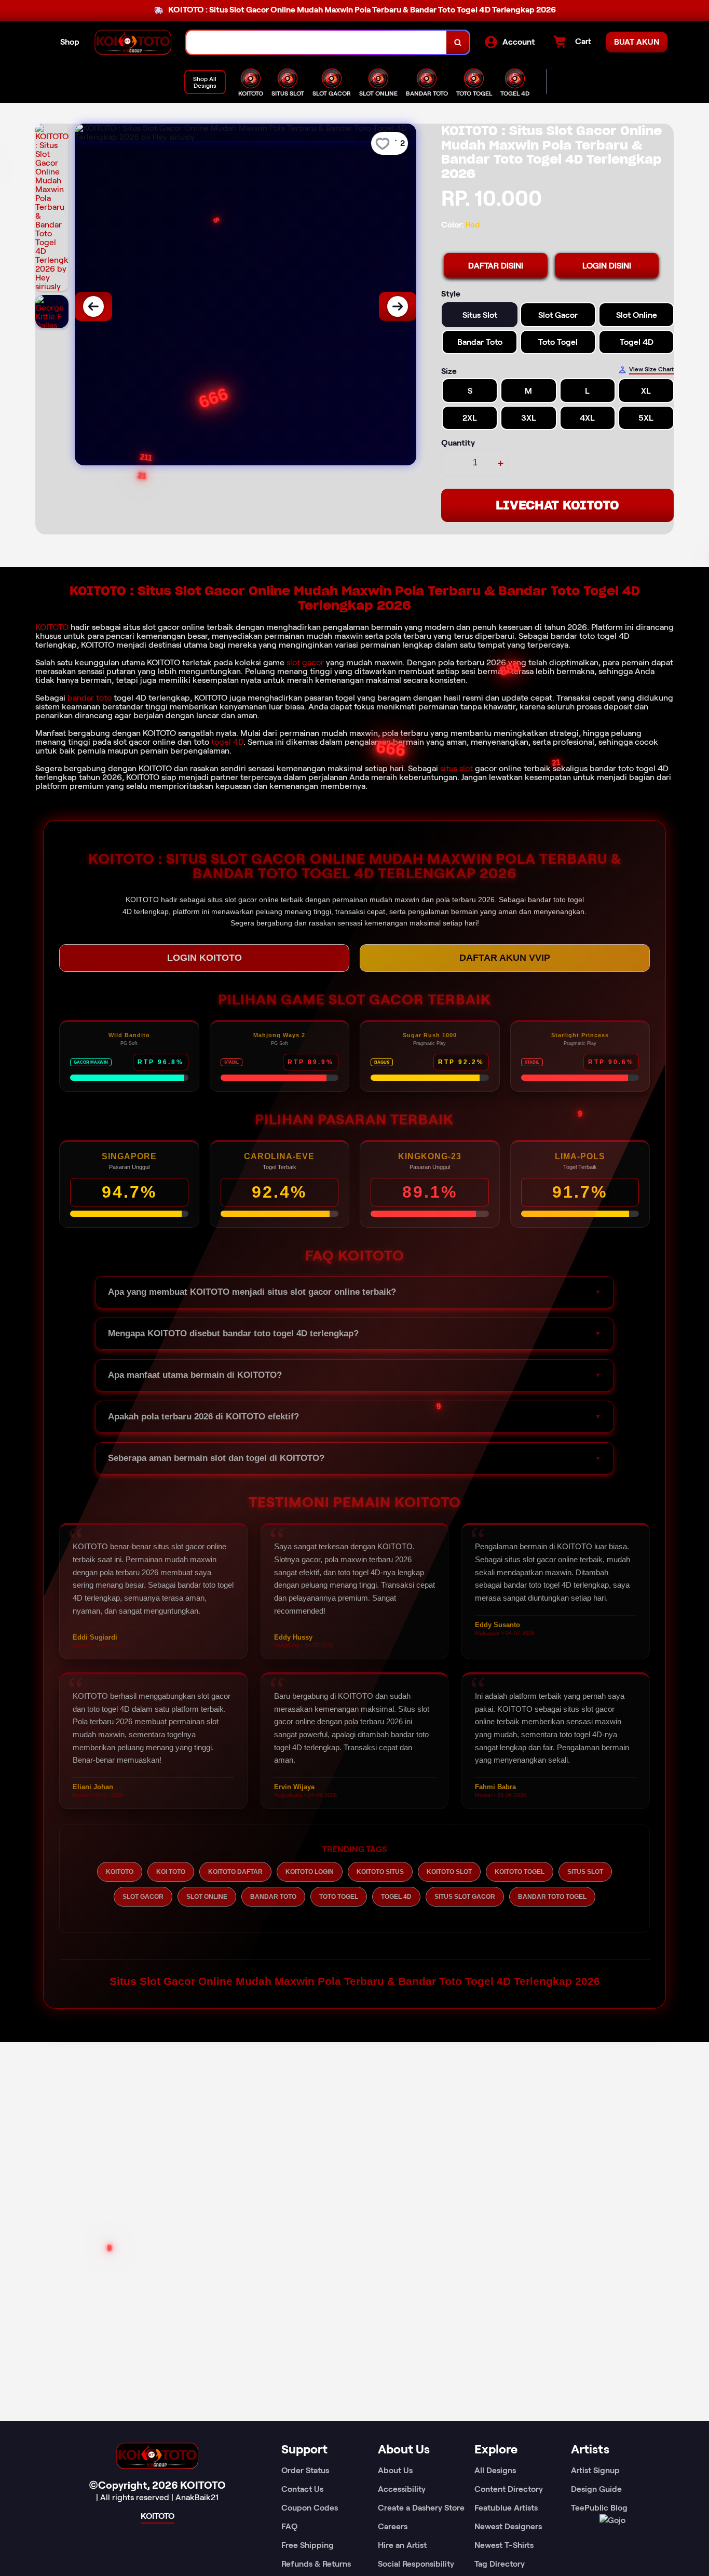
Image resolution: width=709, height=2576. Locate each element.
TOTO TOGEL (339, 1897)
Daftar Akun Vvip (505, 958)
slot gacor (305, 662)
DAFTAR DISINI (496, 266)
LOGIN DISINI (607, 266)
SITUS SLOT (585, 1872)
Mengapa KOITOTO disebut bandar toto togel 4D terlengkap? (233, 1333)
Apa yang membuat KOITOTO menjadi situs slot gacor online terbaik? (252, 1292)
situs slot (456, 768)
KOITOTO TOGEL (520, 1872)
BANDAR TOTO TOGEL (552, 1897)
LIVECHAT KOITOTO (557, 505)
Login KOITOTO (204, 958)
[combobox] (317, 42)
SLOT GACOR (143, 1897)
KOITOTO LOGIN (310, 1872)
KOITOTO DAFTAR (235, 1872)
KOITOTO (52, 627)
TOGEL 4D (396, 1897)
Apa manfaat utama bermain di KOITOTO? (195, 1375)
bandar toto (90, 698)
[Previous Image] (93, 306)
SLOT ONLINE (207, 1897)
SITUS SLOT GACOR (465, 1897)
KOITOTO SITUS (380, 1872)
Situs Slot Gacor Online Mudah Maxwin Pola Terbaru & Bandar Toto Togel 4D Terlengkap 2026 (355, 1981)
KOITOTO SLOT (449, 1872)
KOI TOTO (171, 1872)
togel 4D (227, 742)
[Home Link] (133, 42)
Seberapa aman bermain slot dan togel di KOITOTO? (216, 1458)
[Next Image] (398, 306)
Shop (70, 42)
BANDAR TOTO (273, 1897)
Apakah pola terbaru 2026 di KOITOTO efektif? (203, 1417)
